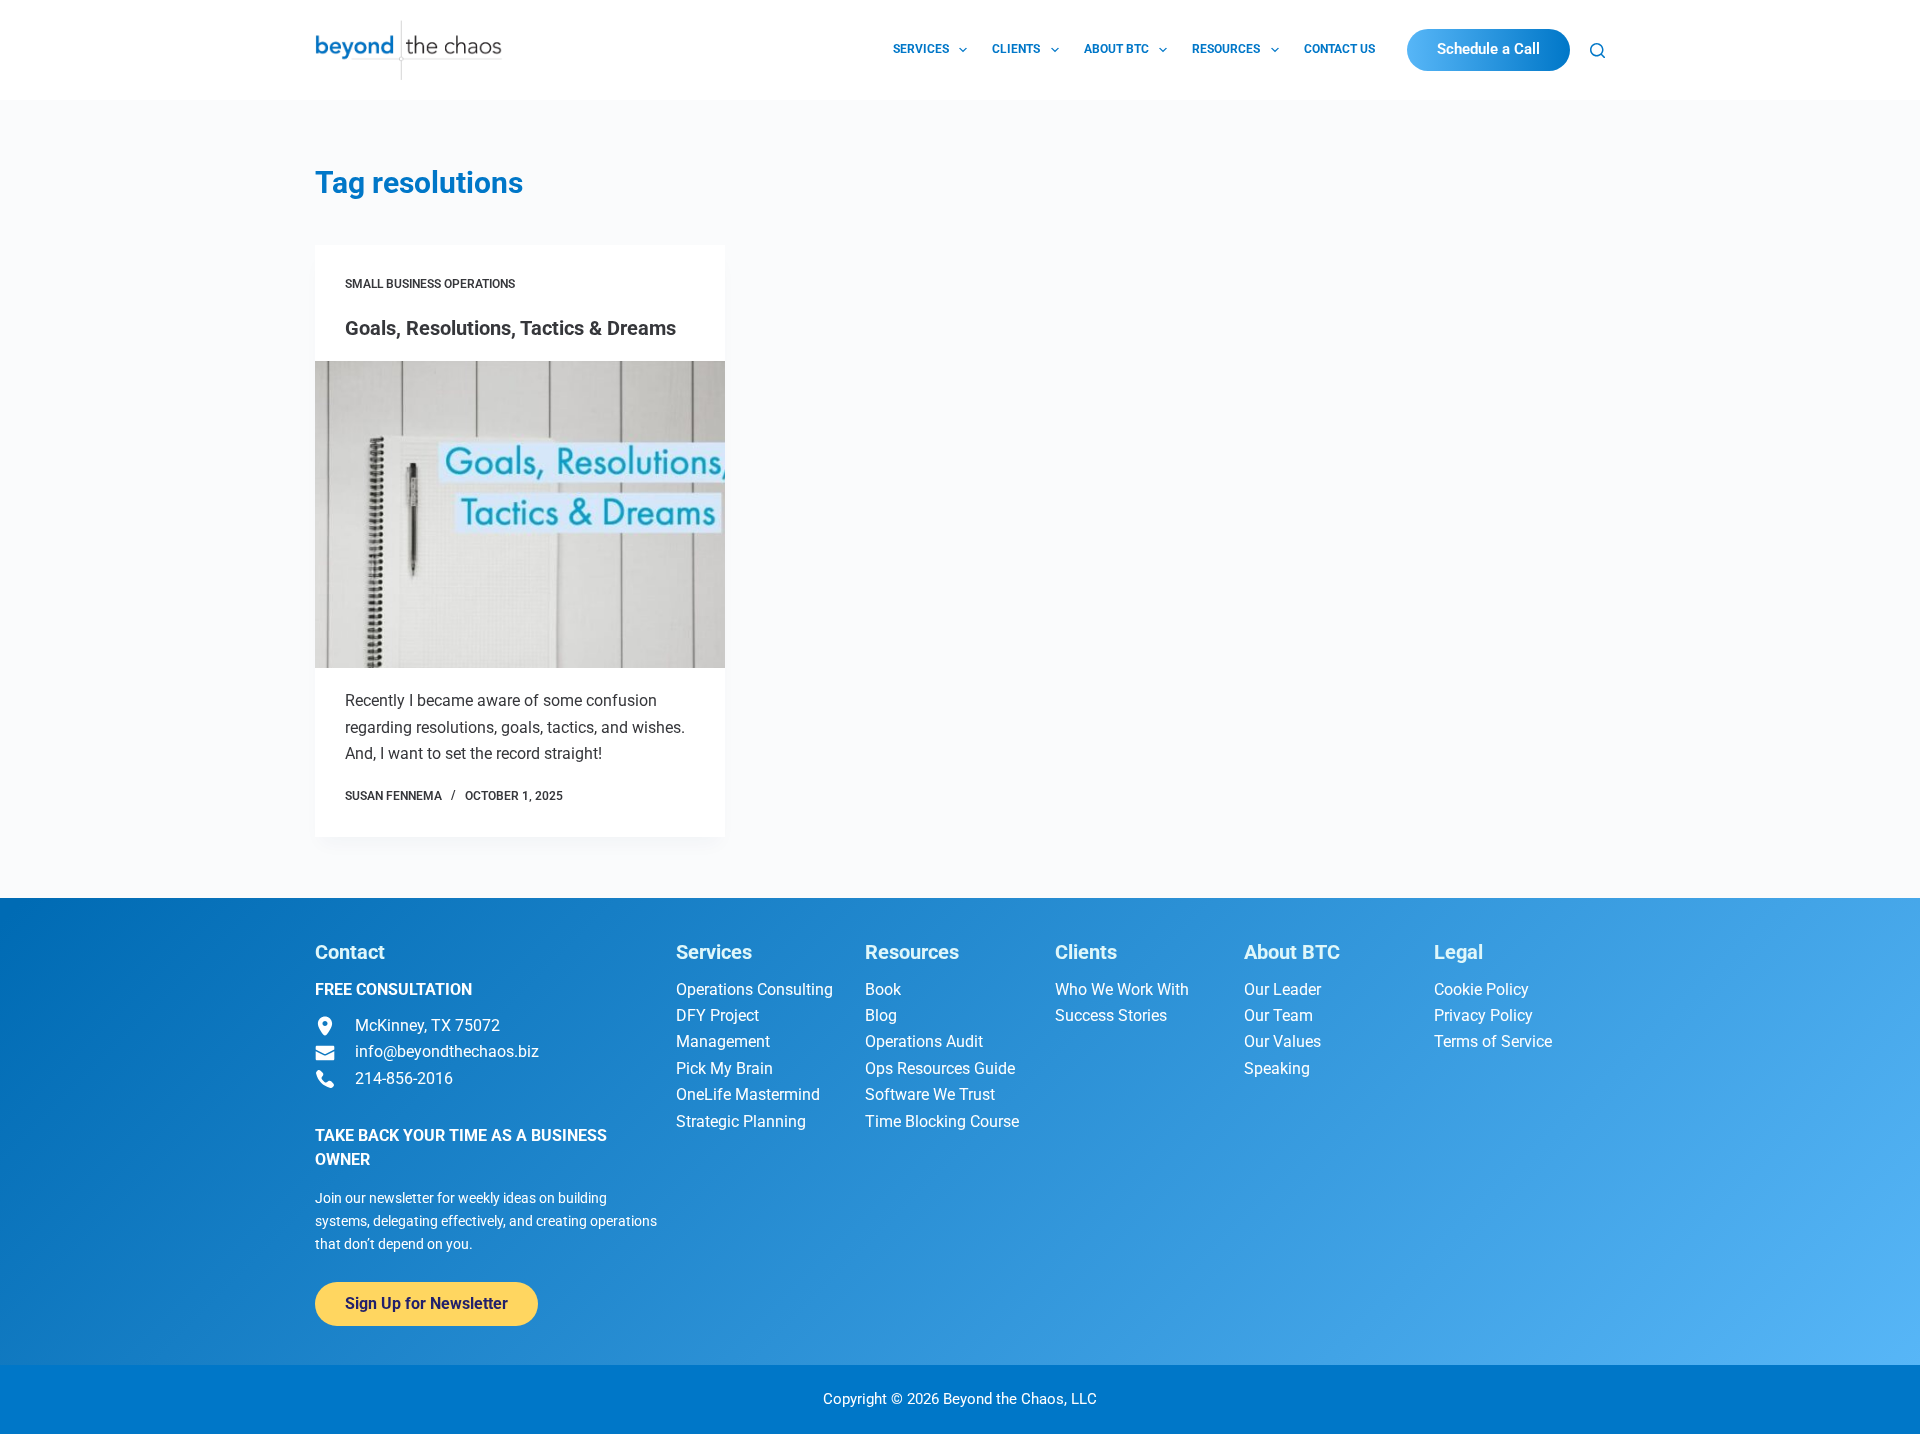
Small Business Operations (430, 284)
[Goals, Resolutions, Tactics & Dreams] (520, 515)
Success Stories (1111, 1015)
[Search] (1597, 50)
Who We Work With (1122, 989)
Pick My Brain (724, 1068)
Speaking (1277, 1068)
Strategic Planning (741, 1121)
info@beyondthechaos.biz (447, 1051)
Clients (1016, 49)
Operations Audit (924, 1041)
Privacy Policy (1483, 1015)
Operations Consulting (754, 989)
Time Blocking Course (942, 1121)
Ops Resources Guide (940, 1068)
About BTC (1116, 49)
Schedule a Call (1488, 49)
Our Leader (1282, 989)
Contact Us (1339, 49)
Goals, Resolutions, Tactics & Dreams (510, 328)
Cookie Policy (1481, 989)
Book (883, 989)
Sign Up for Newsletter (426, 1303)
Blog (881, 1015)
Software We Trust (930, 1094)
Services (921, 49)
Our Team (1278, 1015)
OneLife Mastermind (748, 1094)
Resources (1226, 49)
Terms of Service (1493, 1041)
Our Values (1282, 1041)
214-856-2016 (404, 1078)
